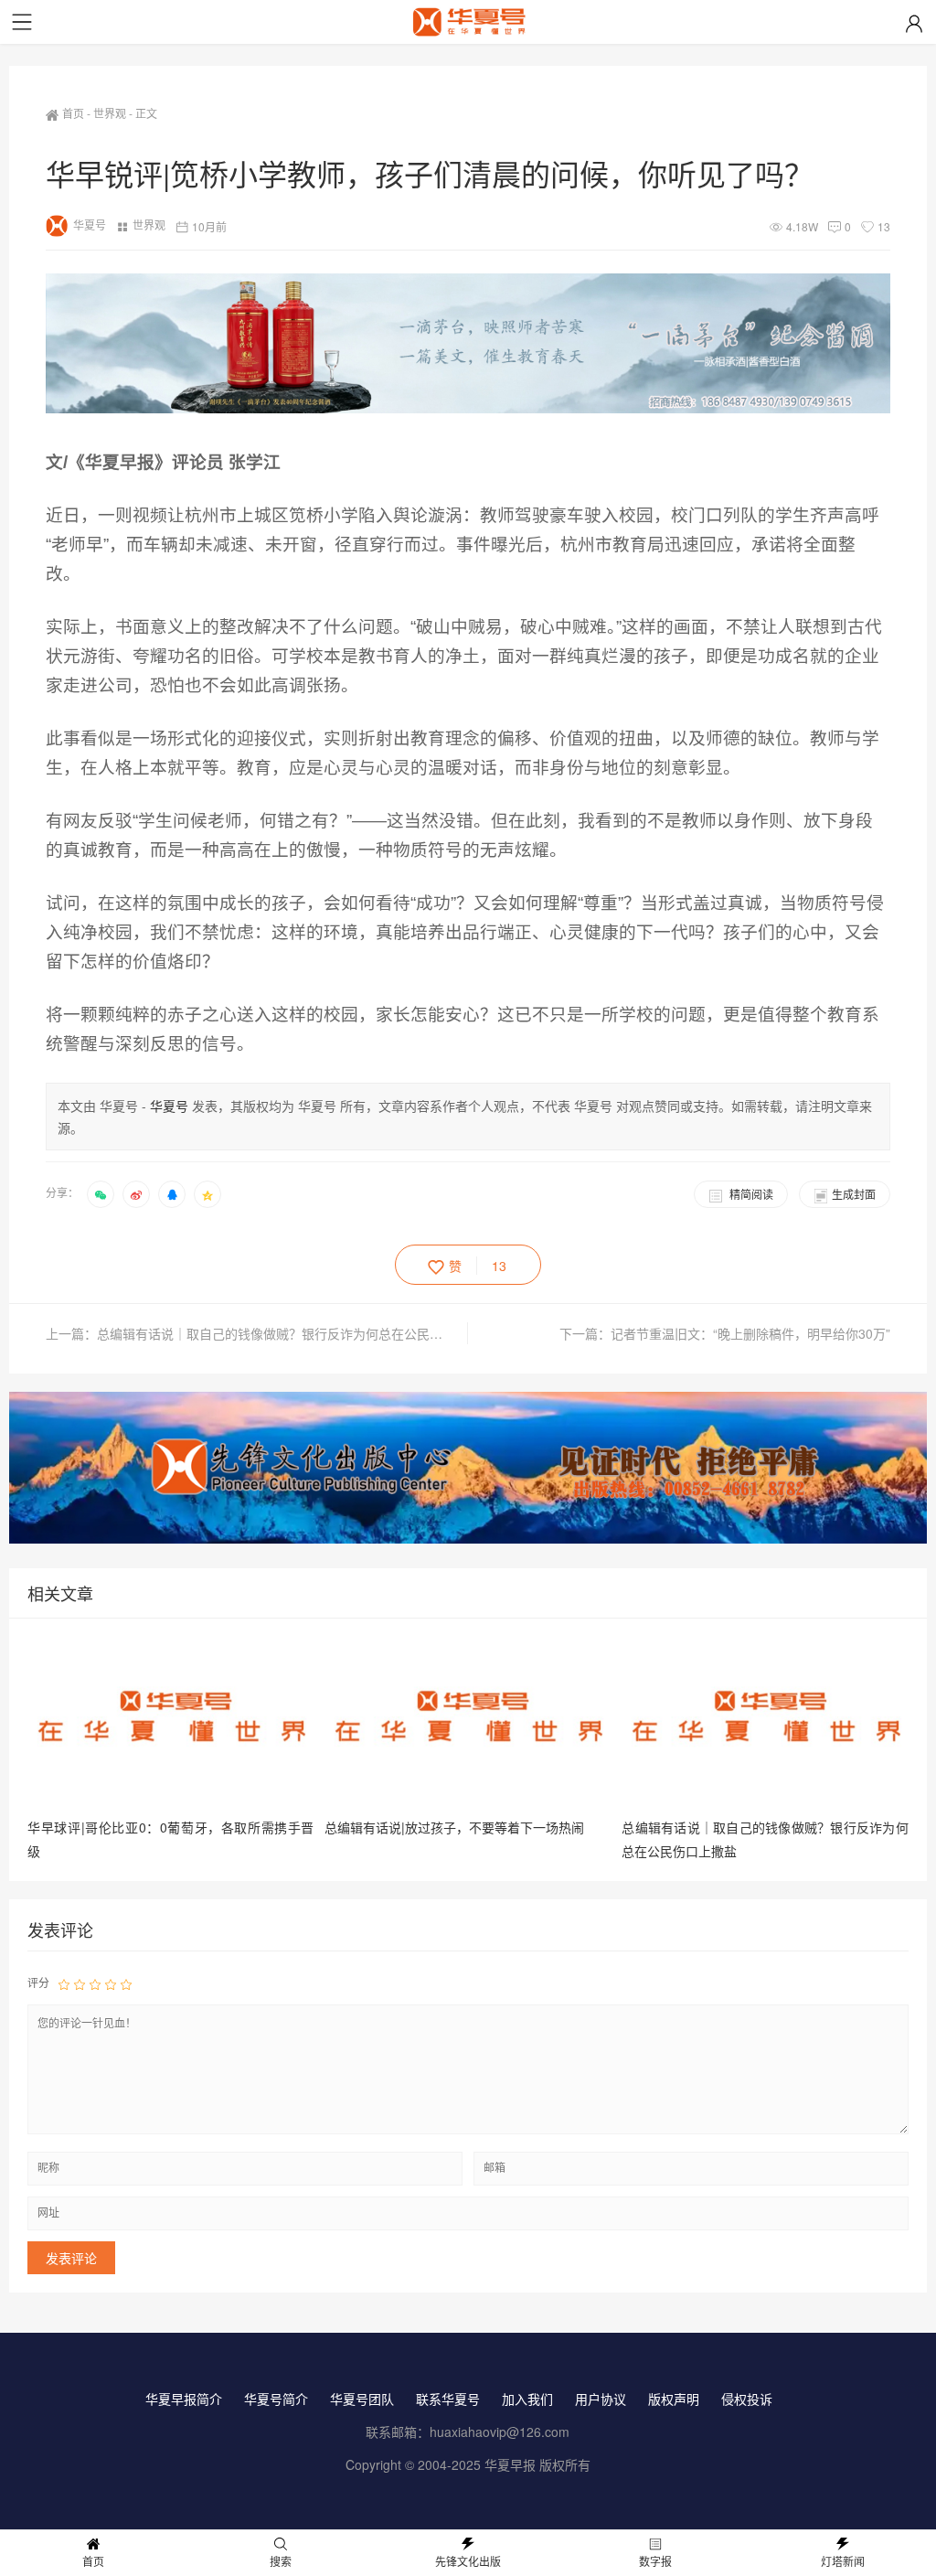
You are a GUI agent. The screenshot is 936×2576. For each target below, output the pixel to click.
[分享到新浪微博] (136, 1194)
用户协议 (601, 2399)
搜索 (281, 2561)
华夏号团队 (362, 2399)
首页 (73, 113)
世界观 (110, 113)
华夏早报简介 (184, 2399)
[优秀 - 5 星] (126, 1983)
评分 (38, 1982)
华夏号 (90, 224)
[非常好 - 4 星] (111, 1983)
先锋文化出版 (468, 2561)
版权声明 (674, 2399)
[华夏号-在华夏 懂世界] (468, 25)
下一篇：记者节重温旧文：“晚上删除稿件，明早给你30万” (725, 1333)
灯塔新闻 (843, 2561)
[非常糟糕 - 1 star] (64, 1983)
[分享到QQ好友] (172, 1194)
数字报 (655, 2561)
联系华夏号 (448, 2399)
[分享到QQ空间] (207, 1194)
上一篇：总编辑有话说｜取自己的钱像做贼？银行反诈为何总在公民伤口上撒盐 (257, 1333)
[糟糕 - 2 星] (80, 1983)
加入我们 (527, 2399)
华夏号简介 (276, 2399)
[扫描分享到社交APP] (101, 1194)
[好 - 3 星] (95, 1983)
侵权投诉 (747, 2399)
